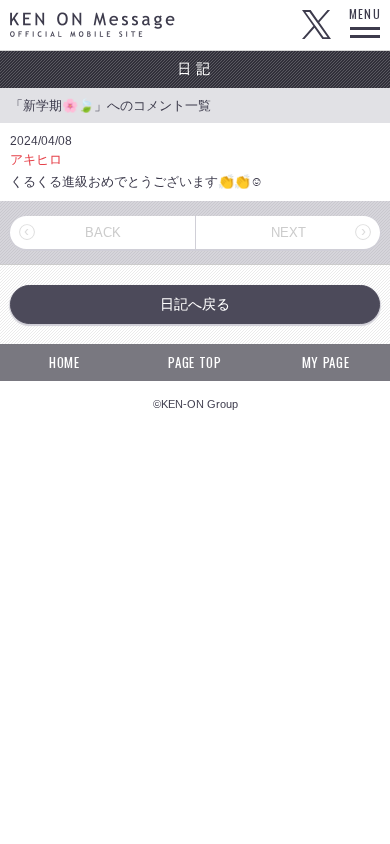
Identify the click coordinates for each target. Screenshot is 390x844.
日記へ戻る (195, 304)
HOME (64, 362)
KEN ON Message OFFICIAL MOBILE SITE (92, 24)
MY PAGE (326, 362)
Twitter (316, 25)
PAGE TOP (194, 362)
